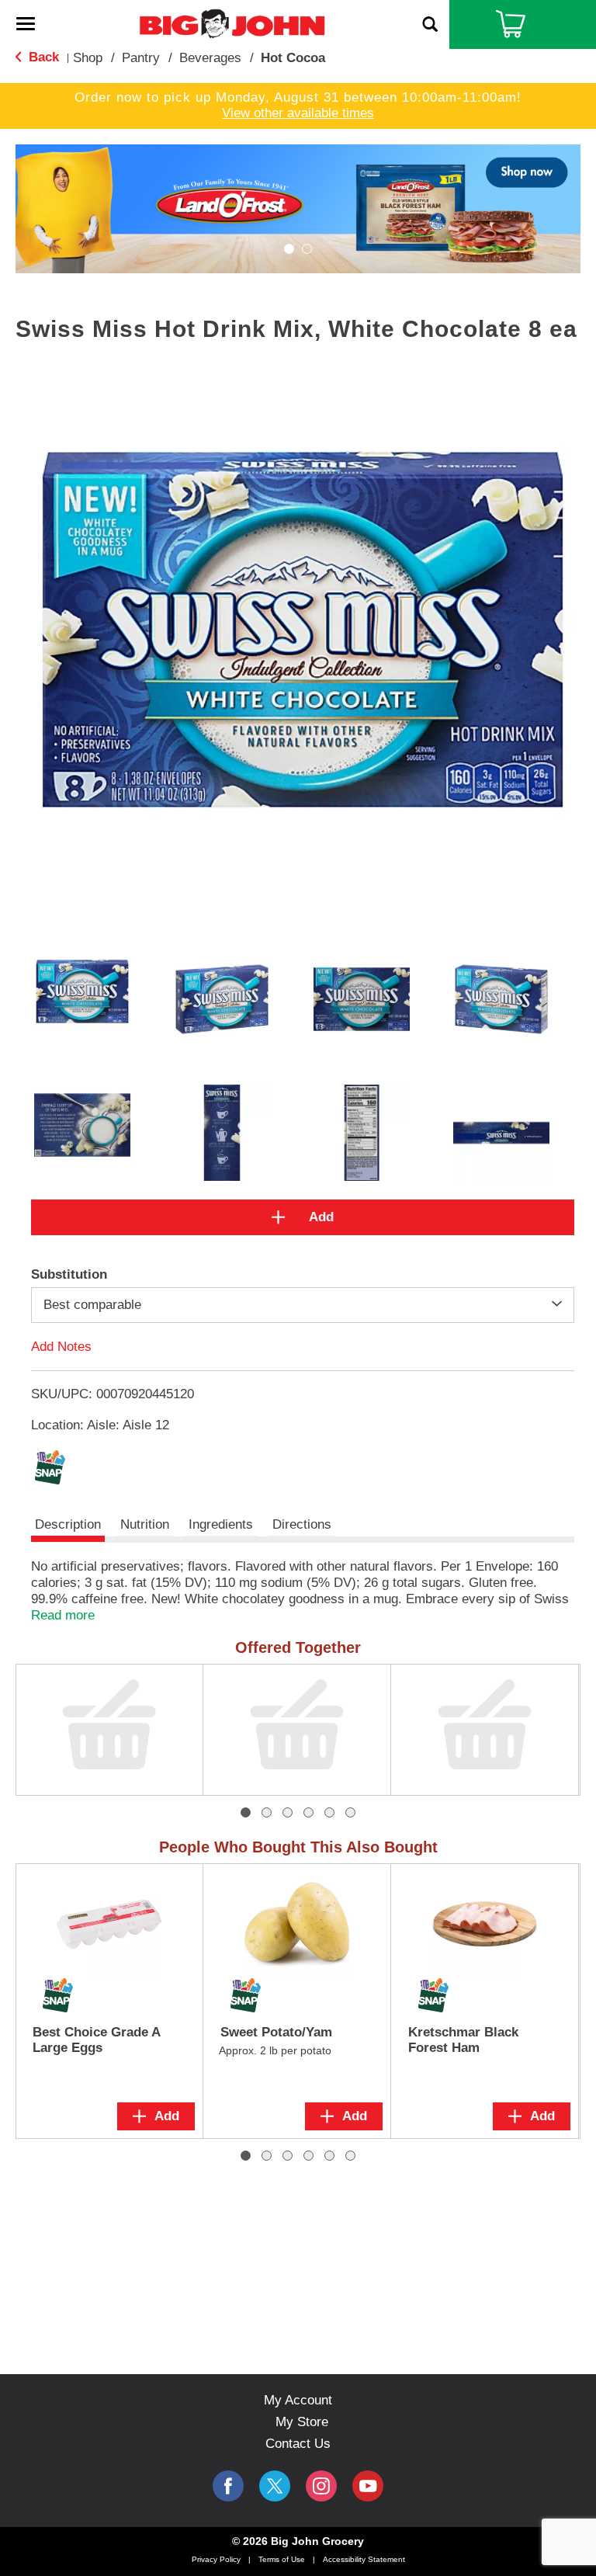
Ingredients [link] (221, 1524)
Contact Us (298, 2444)
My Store (302, 2422)
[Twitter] (275, 2486)
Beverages (210, 58)
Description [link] (68, 1524)
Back (42, 57)
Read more (63, 1615)
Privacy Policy (216, 2559)
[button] (298, 208)
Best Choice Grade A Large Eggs (96, 2040)
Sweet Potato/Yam (276, 2032)
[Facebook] (228, 2486)
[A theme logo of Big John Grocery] (232, 23)
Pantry (141, 58)
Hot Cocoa (293, 58)
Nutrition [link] (145, 1524)
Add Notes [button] (61, 1347)
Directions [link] (302, 1524)
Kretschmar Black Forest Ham (463, 2040)
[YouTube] (321, 2486)
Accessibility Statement (364, 2559)
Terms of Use (282, 2559)
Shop (88, 58)
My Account (298, 2400)
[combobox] (303, 1305)
